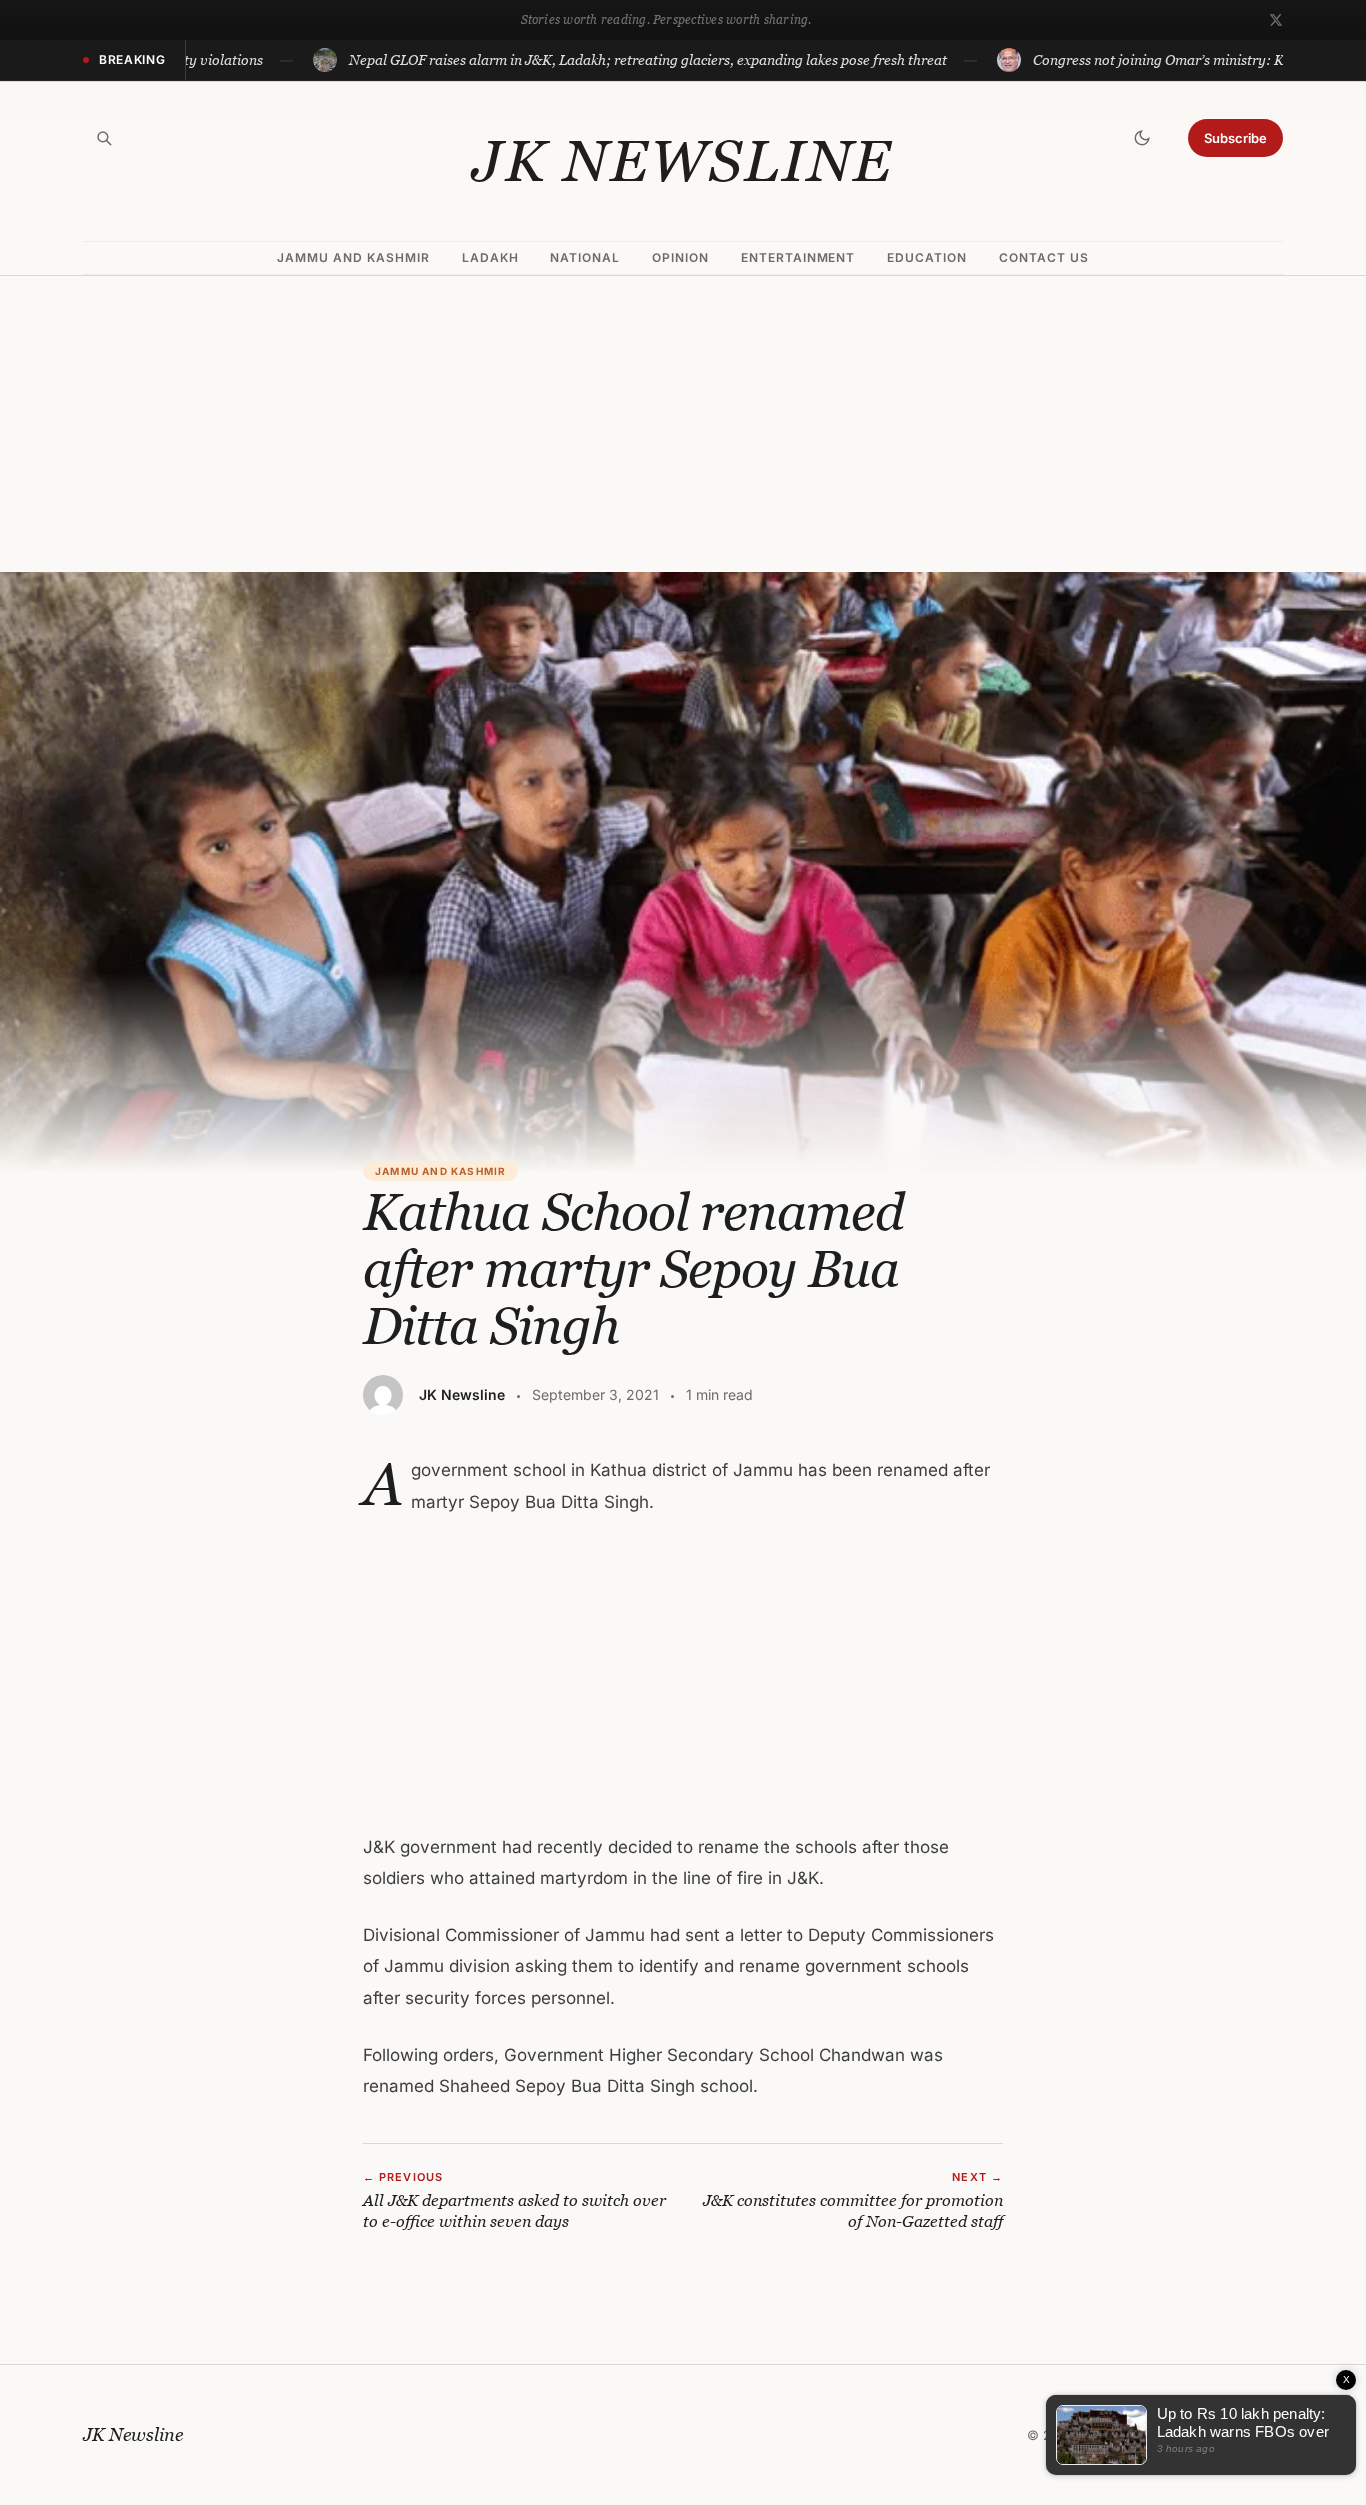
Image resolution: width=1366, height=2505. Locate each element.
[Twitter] (1276, 20)
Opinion (680, 257)
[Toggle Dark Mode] (1142, 138)
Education (927, 257)
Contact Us (1044, 257)
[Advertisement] (683, 424)
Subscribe (1235, 138)
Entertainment (798, 257)
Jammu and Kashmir (353, 257)
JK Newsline (683, 161)
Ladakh (490, 257)
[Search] (104, 138)
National (585, 257)
